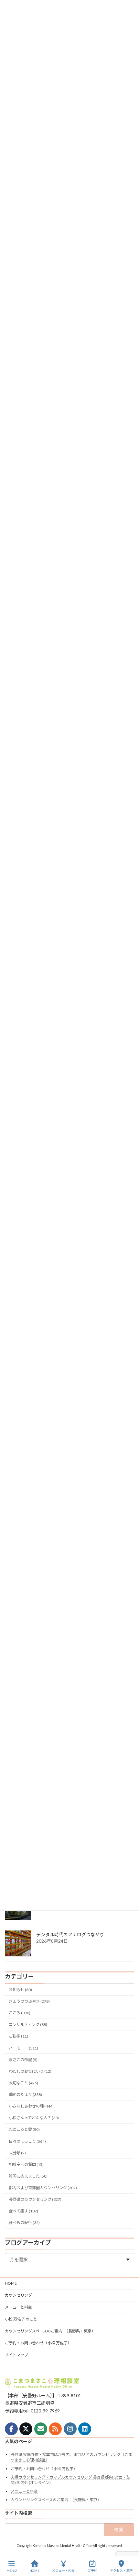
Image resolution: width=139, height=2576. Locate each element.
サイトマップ (16, 2355)
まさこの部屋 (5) (23, 2060)
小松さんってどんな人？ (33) (34, 2118)
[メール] (41, 2429)
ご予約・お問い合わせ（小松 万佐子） (38, 2343)
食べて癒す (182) (23, 2211)
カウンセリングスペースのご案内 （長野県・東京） (50, 2331)
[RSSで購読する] (55, 2429)
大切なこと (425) (23, 2083)
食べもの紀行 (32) (24, 2223)
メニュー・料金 (63, 2571)
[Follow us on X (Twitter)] (26, 2429)
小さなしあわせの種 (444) (31, 2106)
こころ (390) (20, 2013)
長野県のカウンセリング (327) (35, 2199)
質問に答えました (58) (28, 2176)
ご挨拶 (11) (18, 2036)
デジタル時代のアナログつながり (70, 1935)
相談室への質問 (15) (26, 2165)
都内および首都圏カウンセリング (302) (43, 2188)
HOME (11, 2283)
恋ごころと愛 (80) (24, 2129)
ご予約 (92, 2571)
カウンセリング (18, 2295)
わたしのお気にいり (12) (30, 2071)
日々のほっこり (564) (27, 2141)
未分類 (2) (17, 2153)
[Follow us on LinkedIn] (85, 2429)
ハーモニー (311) (23, 2048)
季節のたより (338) (25, 2095)
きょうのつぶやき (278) (29, 2001)
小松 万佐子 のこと (21, 2319)
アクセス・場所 (121, 2571)
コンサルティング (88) (28, 2025)
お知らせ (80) (20, 1990)
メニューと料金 (18, 2307)
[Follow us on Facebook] (11, 2429)
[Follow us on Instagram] (70, 2429)
